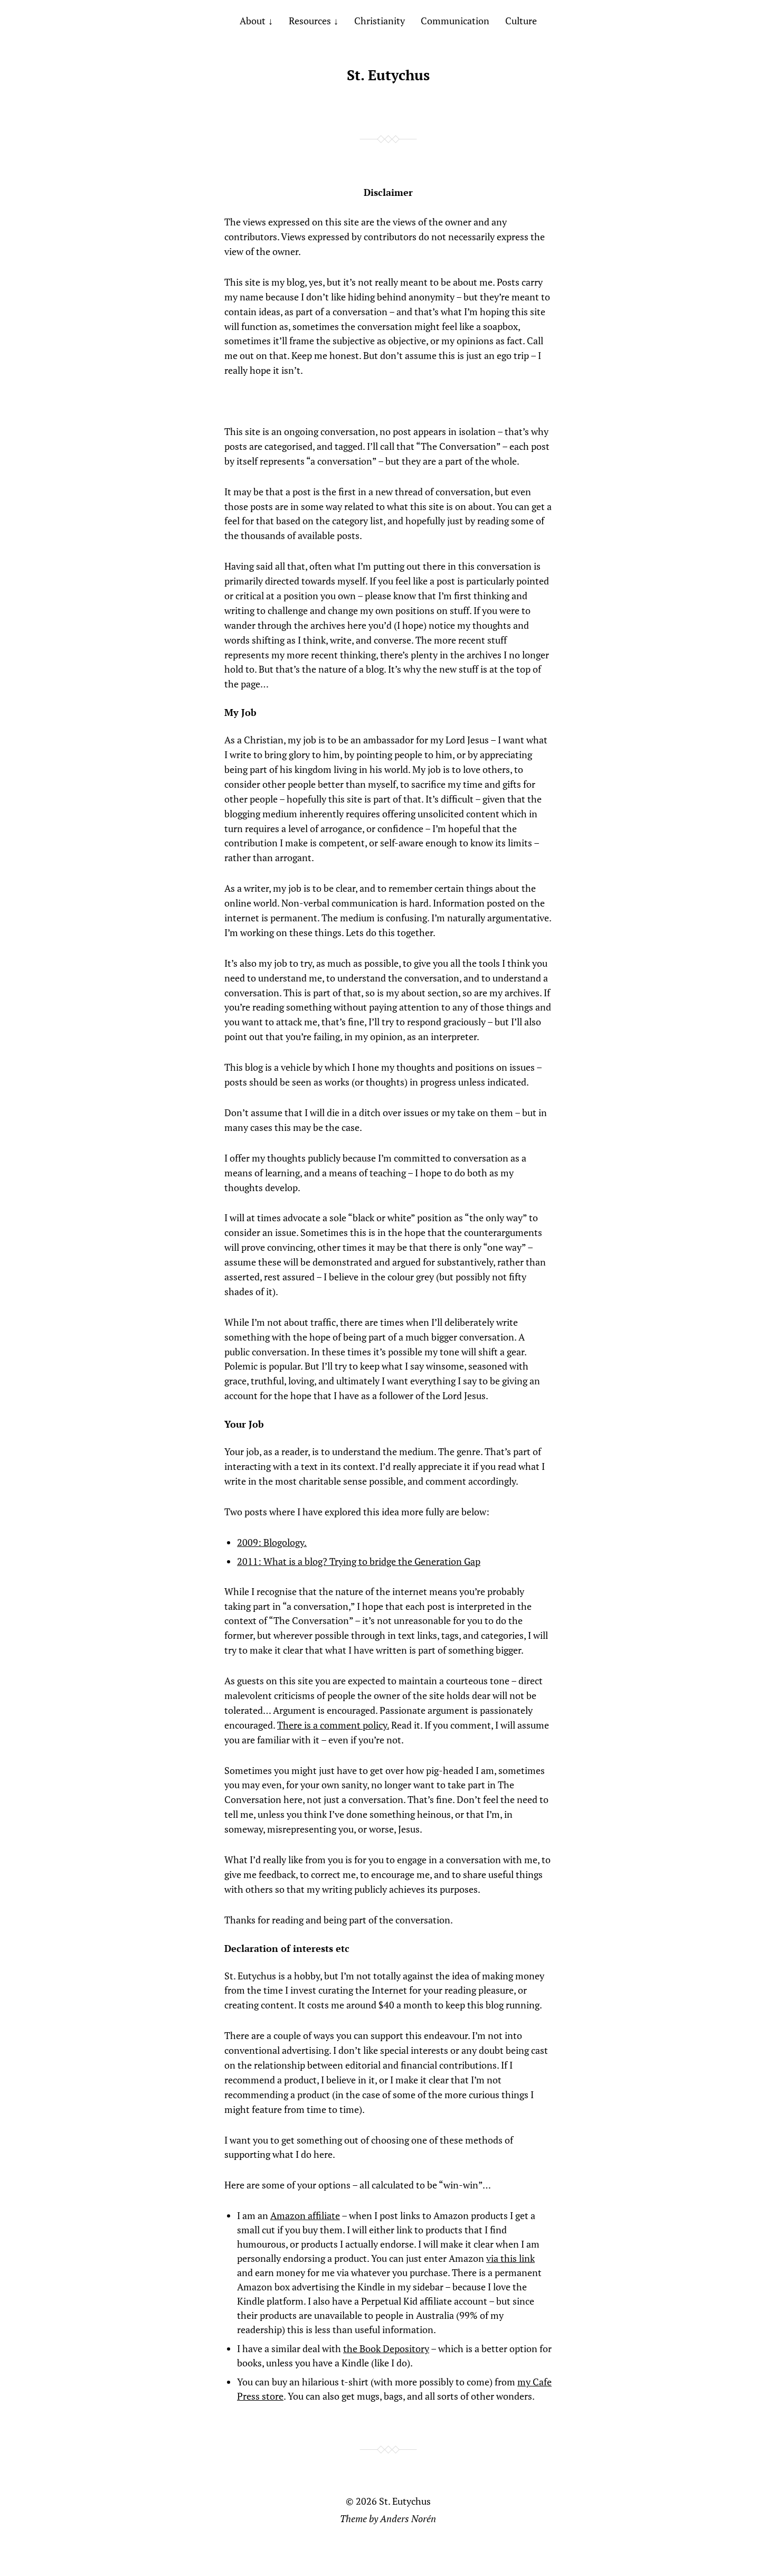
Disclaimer (388, 192)
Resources (310, 21)
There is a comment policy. (333, 1725)
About (253, 21)
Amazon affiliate (305, 2215)
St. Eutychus (388, 75)
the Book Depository (386, 2348)
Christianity (380, 21)
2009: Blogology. (272, 1542)
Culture (521, 21)
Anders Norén (408, 2518)
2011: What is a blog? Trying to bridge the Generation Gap (359, 1561)
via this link (510, 2258)
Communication (455, 21)
